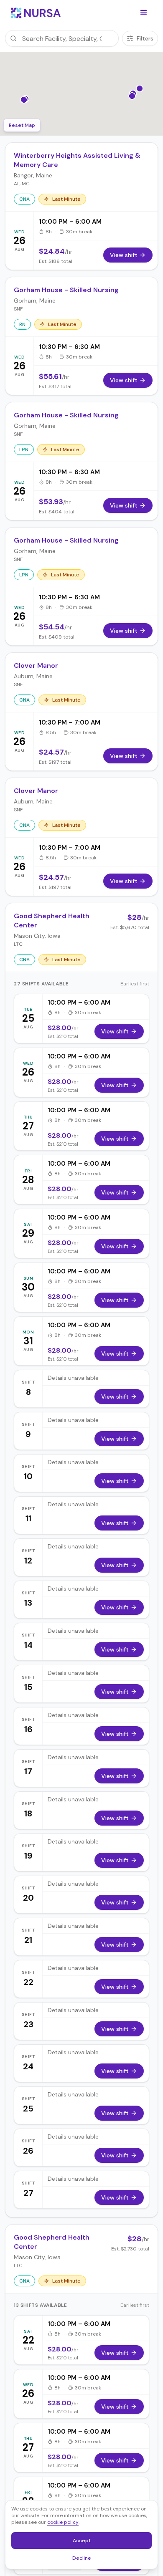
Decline (84, 2559)
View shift (115, 1031)
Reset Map (22, 125)
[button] (144, 13)
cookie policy (63, 2522)
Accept (86, 2542)
